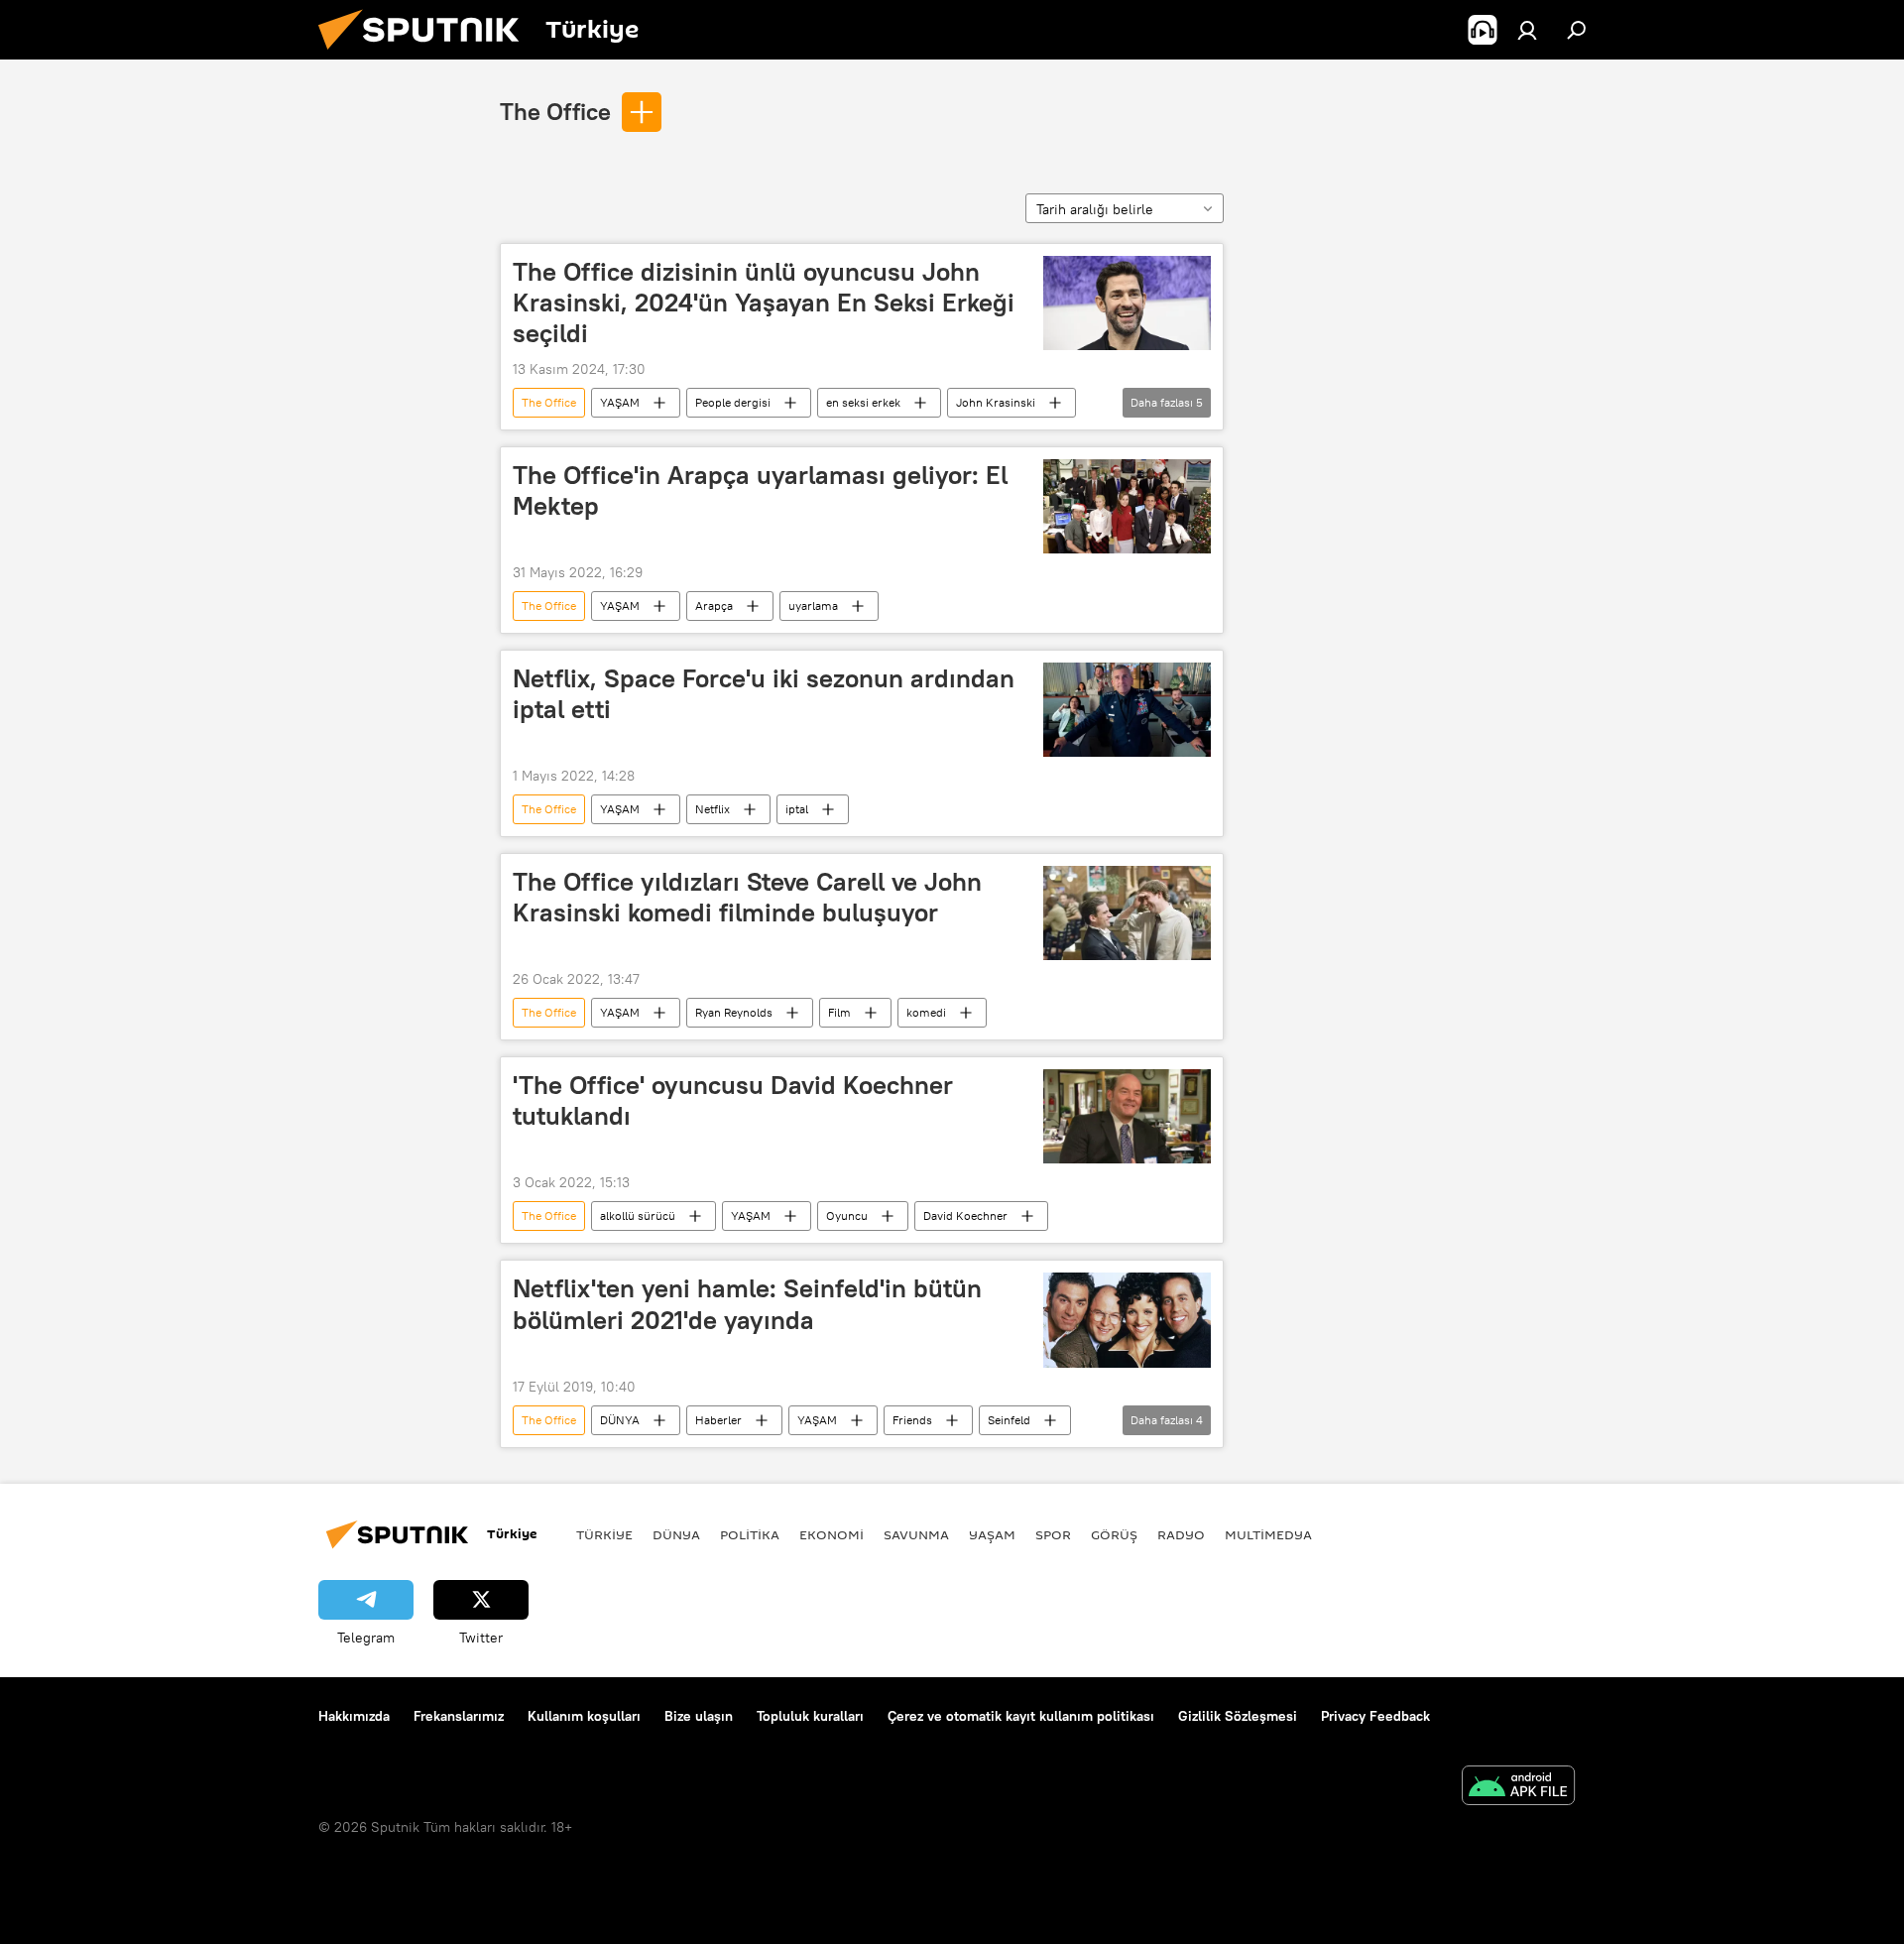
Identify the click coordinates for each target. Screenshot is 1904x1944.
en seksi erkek (863, 402)
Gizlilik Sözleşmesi (1238, 1716)
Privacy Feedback (1375, 1716)
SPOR (1053, 1534)
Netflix (713, 809)
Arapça (714, 606)
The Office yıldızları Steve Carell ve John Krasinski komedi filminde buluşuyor (747, 897)
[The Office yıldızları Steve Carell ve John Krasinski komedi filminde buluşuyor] (1127, 913)
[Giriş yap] (1527, 30)
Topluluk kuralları (810, 1716)
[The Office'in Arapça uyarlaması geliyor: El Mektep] (1127, 506)
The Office (555, 111)
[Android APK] (1518, 1788)
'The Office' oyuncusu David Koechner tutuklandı (733, 1100)
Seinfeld (1009, 1420)
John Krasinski (996, 402)
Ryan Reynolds (734, 1012)
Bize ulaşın (699, 1716)
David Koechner (965, 1215)
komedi (926, 1012)
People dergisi (733, 402)
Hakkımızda (354, 1716)
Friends (912, 1420)
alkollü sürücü (638, 1215)
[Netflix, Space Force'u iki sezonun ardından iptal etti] (1127, 710)
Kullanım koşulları (584, 1716)
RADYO (1181, 1534)
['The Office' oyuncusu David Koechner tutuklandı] (1127, 1116)
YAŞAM (620, 402)
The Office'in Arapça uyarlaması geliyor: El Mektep (760, 490)
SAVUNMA (916, 1534)
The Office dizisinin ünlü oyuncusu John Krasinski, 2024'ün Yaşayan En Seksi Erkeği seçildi (764, 303)
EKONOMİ (832, 1534)
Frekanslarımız (459, 1716)
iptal (797, 809)
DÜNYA (620, 1420)
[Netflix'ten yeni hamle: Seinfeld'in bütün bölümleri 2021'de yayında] (1127, 1320)
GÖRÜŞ (1114, 1534)
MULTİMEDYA (1268, 1534)
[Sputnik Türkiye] (426, 55)
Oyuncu (847, 1215)
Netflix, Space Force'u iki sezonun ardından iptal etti (764, 694)
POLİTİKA (750, 1534)
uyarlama (813, 606)
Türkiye (604, 1534)
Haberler (718, 1420)
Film (839, 1012)
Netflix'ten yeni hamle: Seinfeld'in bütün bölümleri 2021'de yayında (747, 1304)
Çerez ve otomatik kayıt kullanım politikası (1021, 1716)
